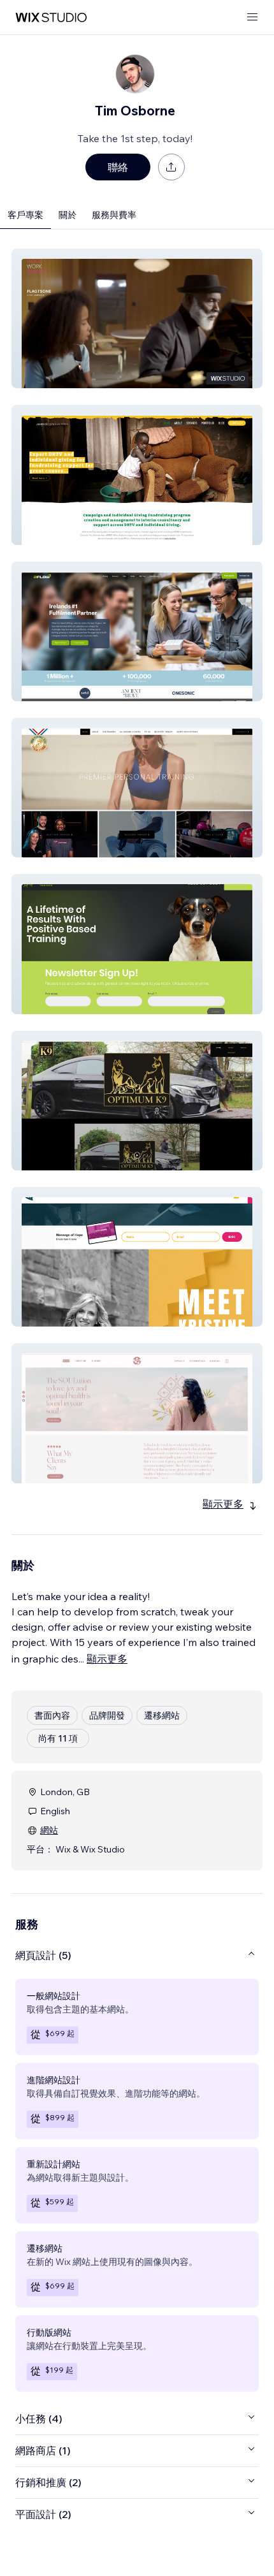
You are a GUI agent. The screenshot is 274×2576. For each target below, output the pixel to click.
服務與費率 (114, 215)
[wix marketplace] (51, 18)
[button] (137, 318)
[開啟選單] (252, 18)
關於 (68, 215)
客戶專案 (25, 215)
